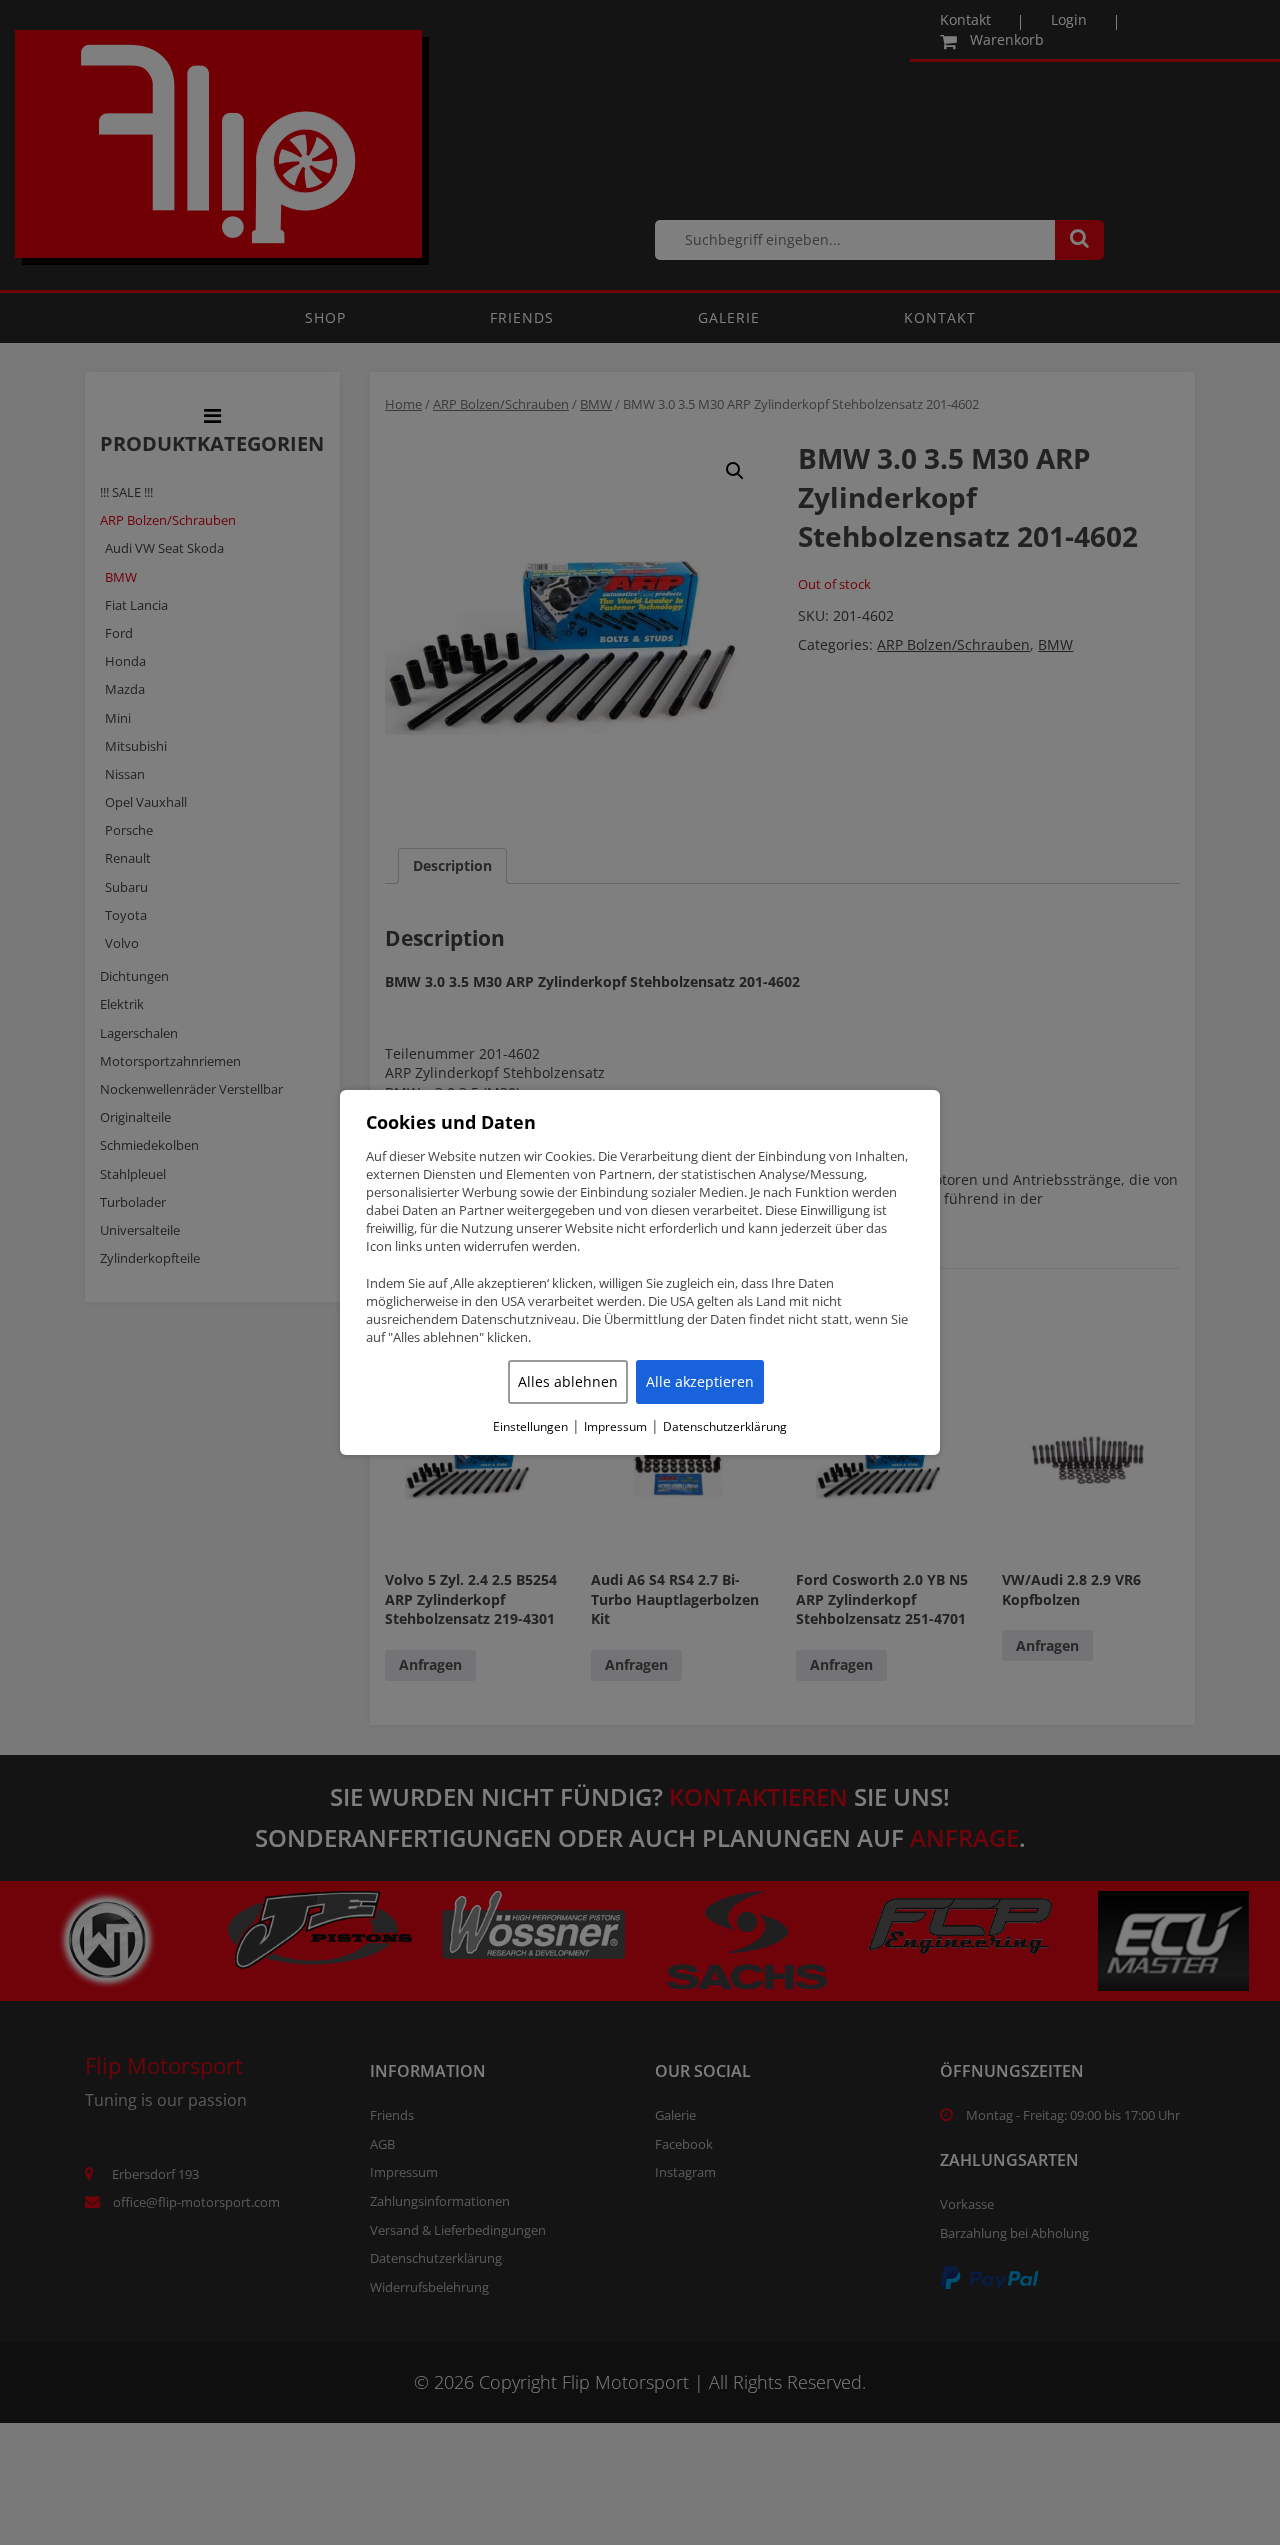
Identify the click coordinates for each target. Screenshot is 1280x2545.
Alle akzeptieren (700, 1381)
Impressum (615, 1427)
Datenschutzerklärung (725, 1427)
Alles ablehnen (568, 1381)
